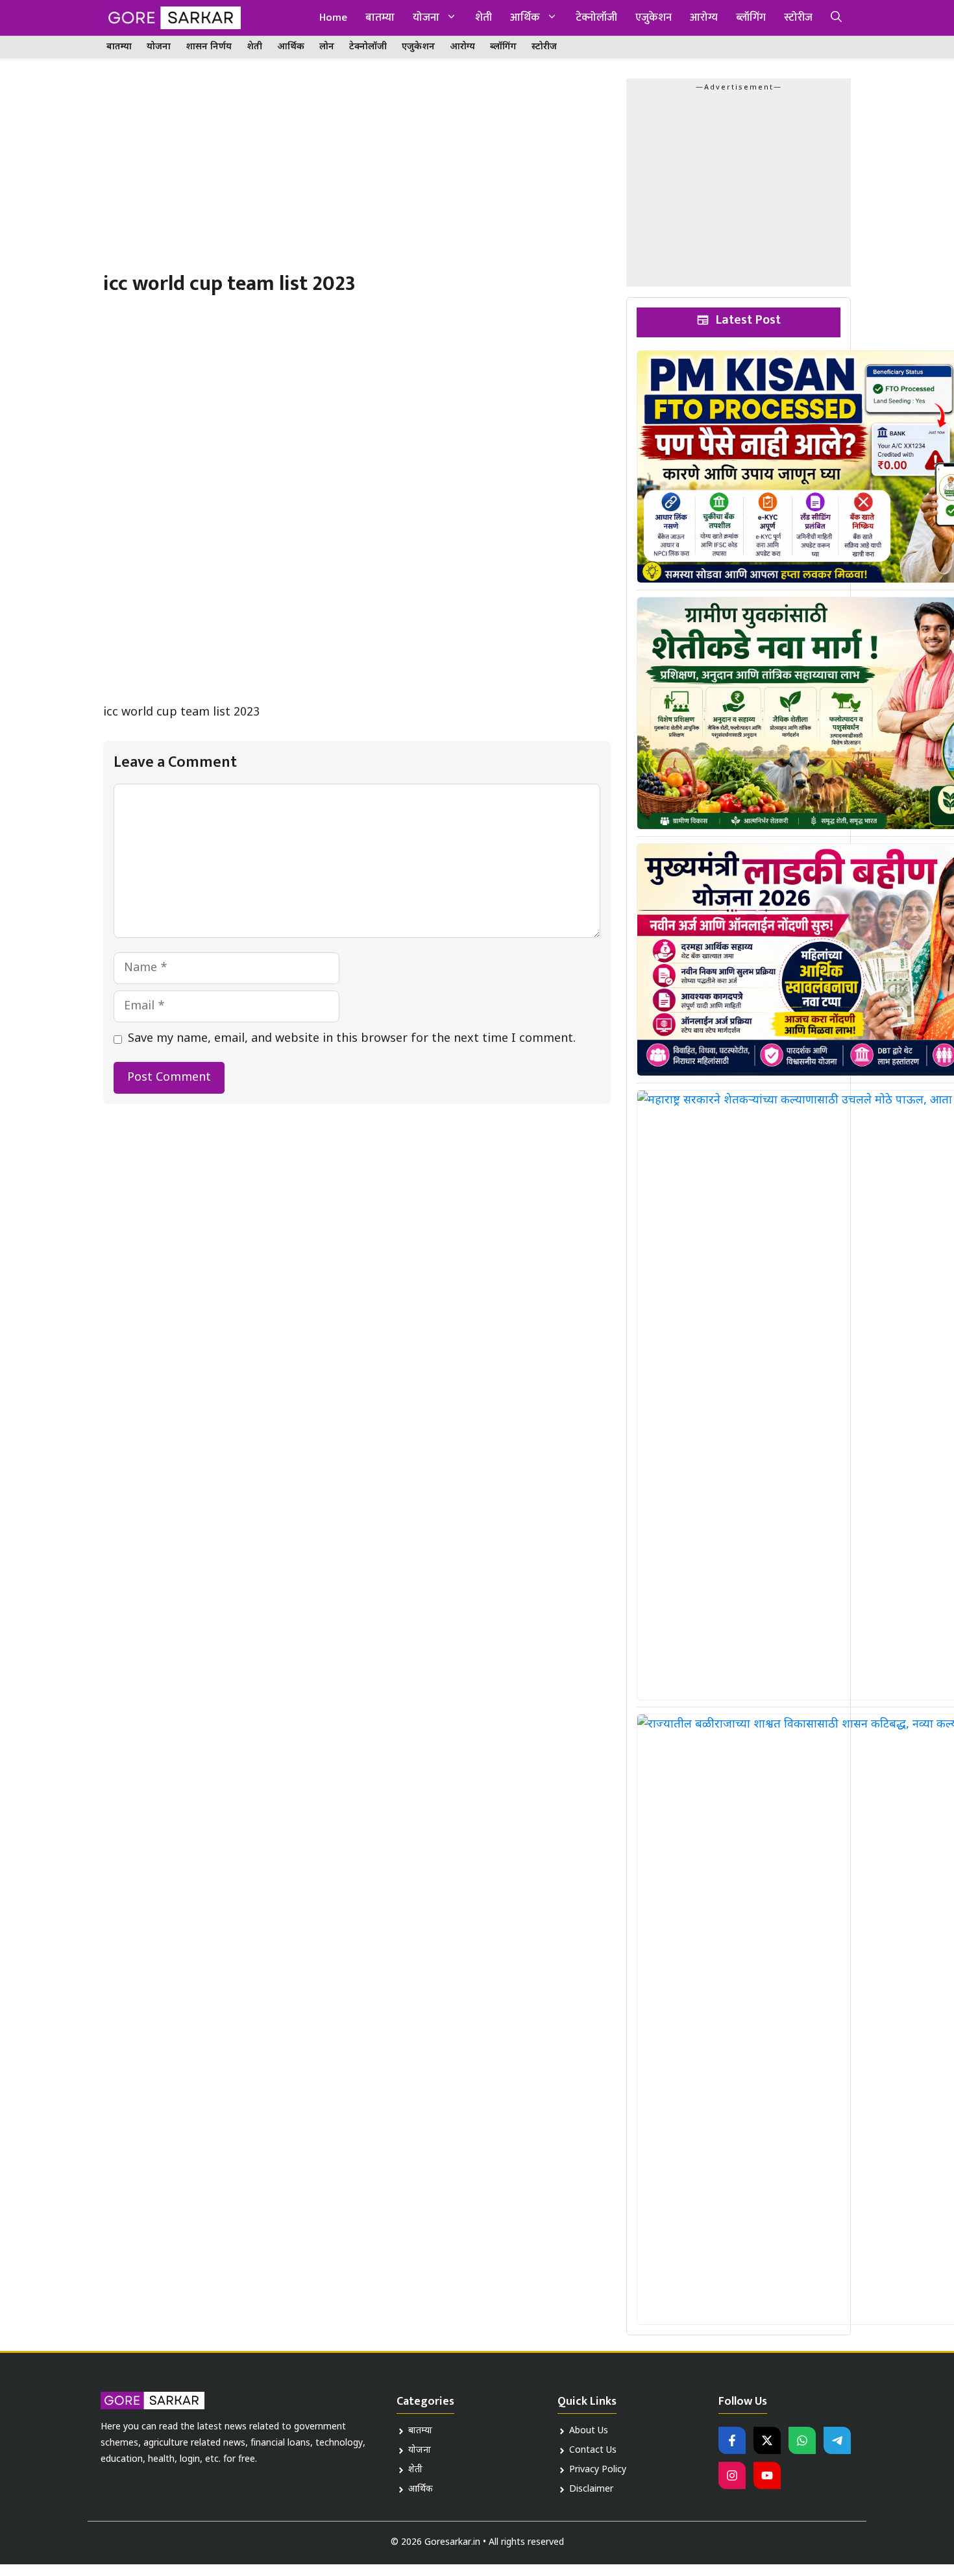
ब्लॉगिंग (751, 18)
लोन (327, 47)
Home (333, 18)
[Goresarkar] (172, 18)
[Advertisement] (357, 175)
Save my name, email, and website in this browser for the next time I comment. (352, 1039)
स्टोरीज (798, 18)
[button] (836, 18)
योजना (426, 18)
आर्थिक (525, 18)
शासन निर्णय (209, 47)
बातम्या (380, 18)
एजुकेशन (654, 18)
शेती (483, 18)
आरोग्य (704, 18)
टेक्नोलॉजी (596, 18)
